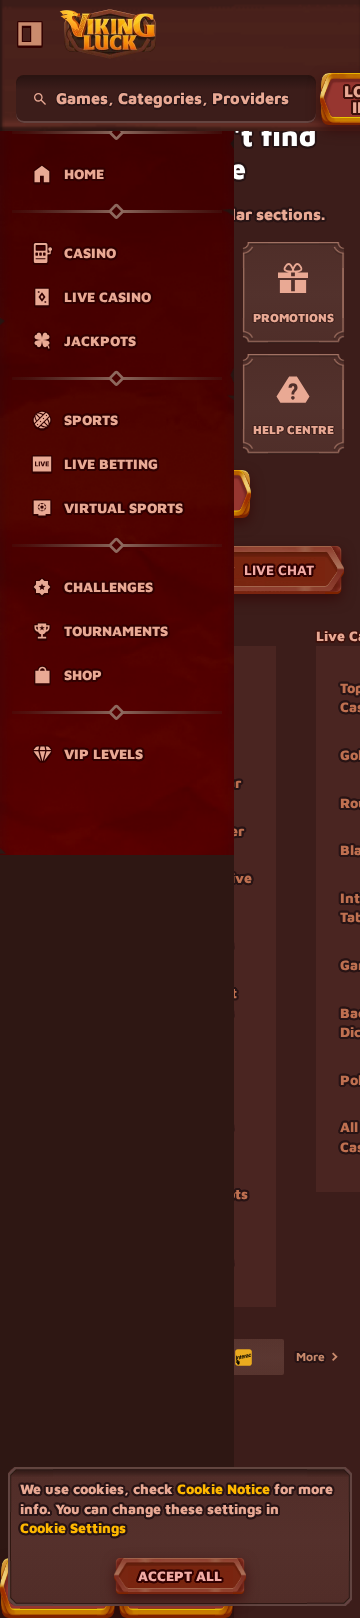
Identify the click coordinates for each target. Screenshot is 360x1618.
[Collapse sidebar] (30, 34)
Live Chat (279, 569)
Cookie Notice (223, 1488)
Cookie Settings (73, 1528)
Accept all (180, 1575)
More (310, 1356)
